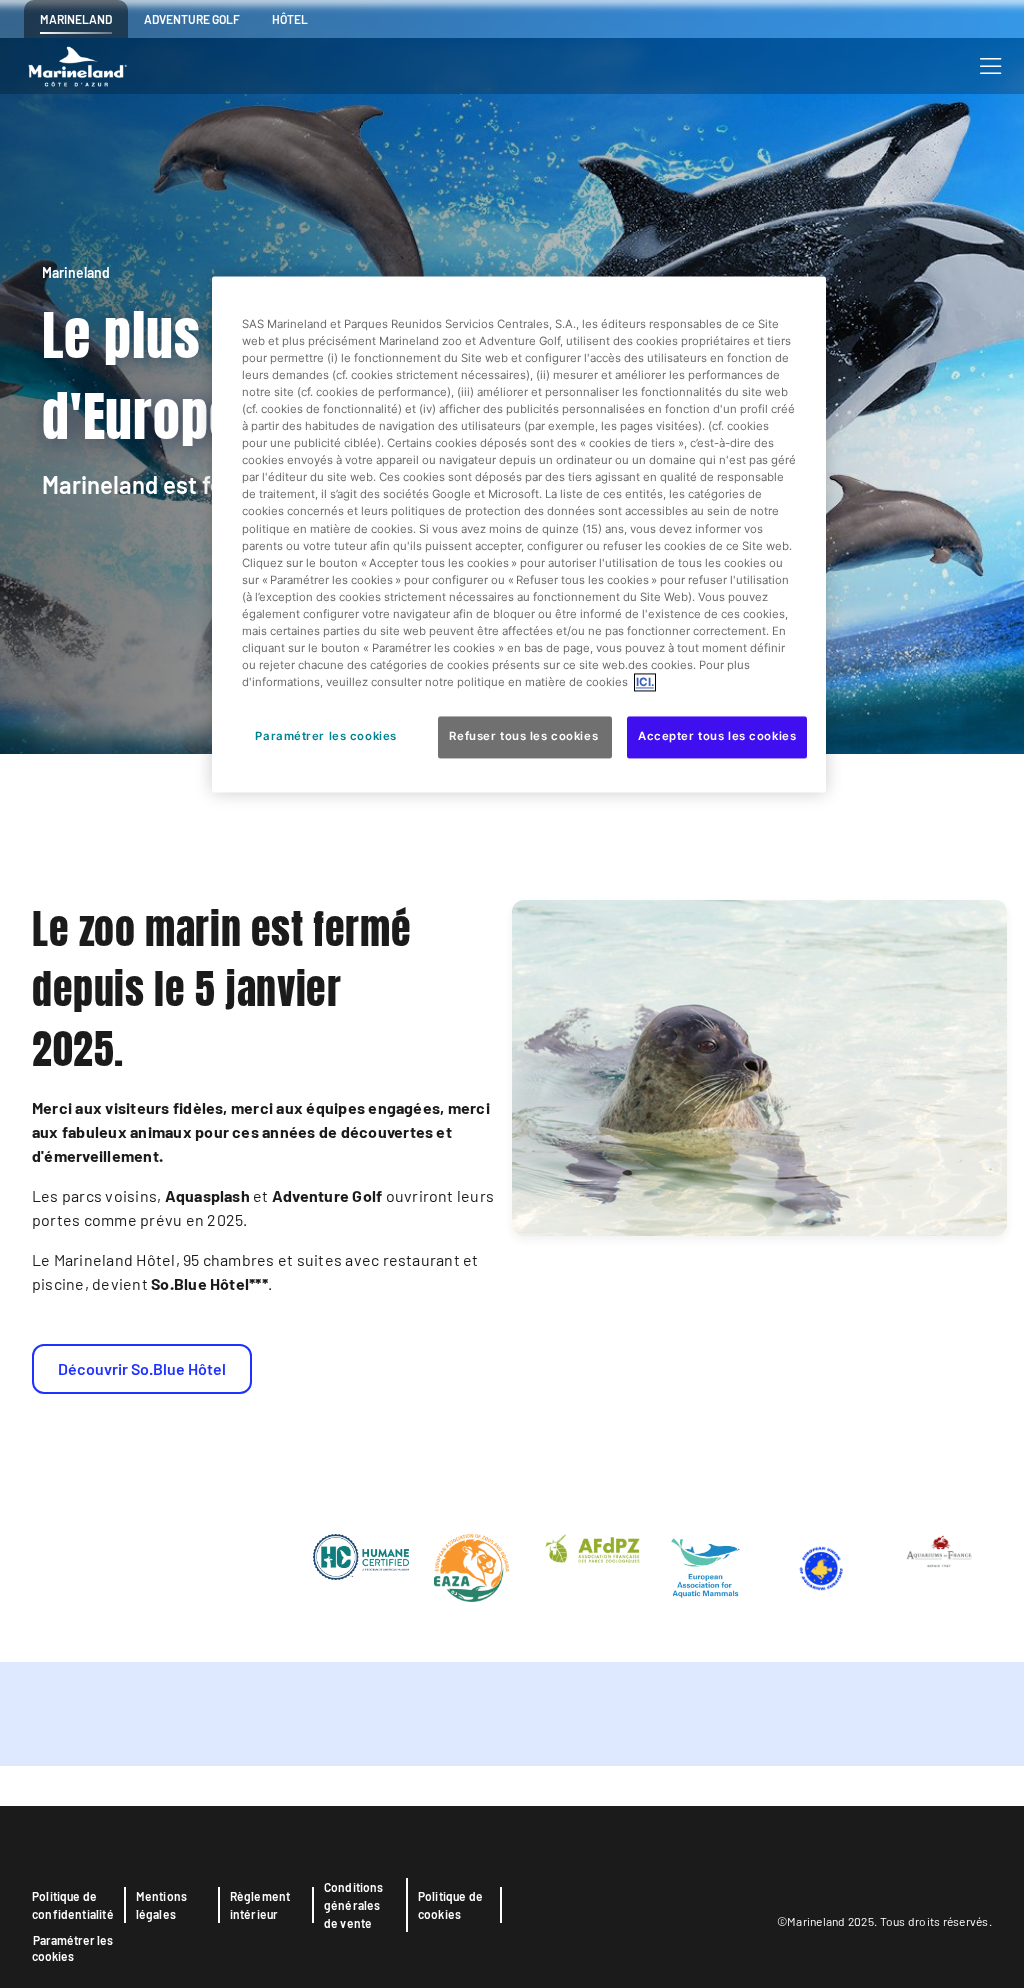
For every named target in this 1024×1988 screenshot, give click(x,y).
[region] (519, 534)
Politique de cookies (450, 1905)
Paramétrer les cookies (72, 1948)
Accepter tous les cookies (717, 737)
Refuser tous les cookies (524, 737)
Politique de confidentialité (73, 1905)
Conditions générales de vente (354, 1905)
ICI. (645, 683)
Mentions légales (161, 1905)
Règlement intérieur (260, 1905)
